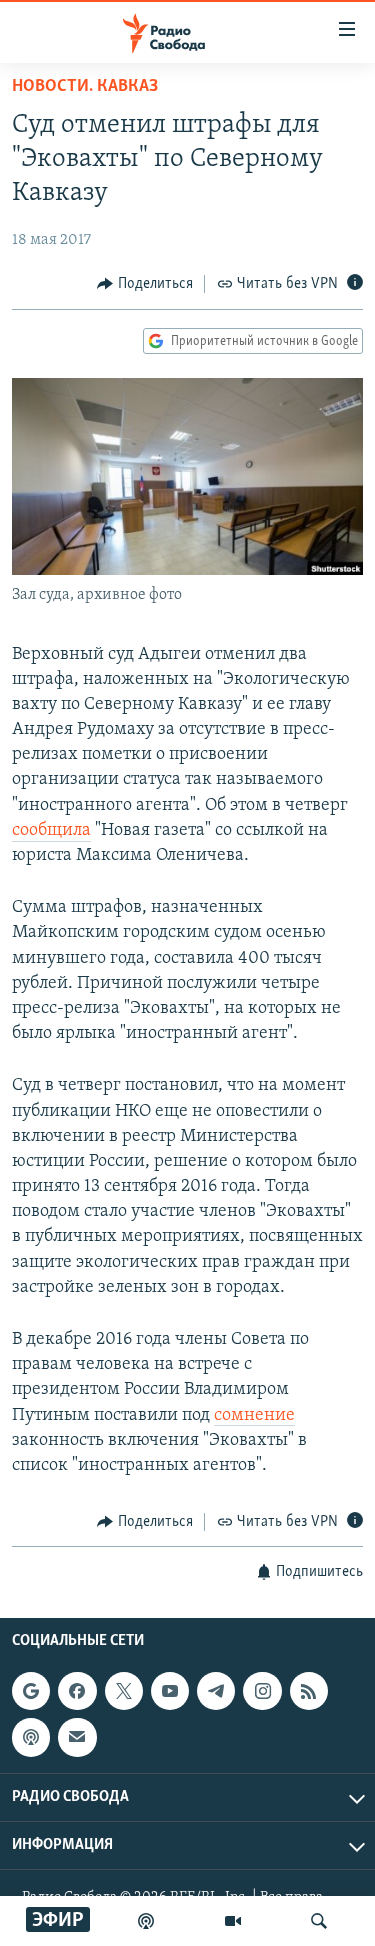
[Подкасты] (31, 1737)
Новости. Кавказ (85, 87)
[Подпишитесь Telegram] (216, 1691)
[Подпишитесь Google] (31, 1691)
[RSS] (309, 1691)
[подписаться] (77, 1737)
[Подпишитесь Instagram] (262, 1691)
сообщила (51, 831)
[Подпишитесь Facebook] (77, 1691)
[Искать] (319, 1921)
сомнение (254, 1416)
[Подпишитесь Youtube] (170, 1691)
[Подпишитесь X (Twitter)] (124, 1691)
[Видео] (233, 1921)
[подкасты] (146, 1921)
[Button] (145, 284)
